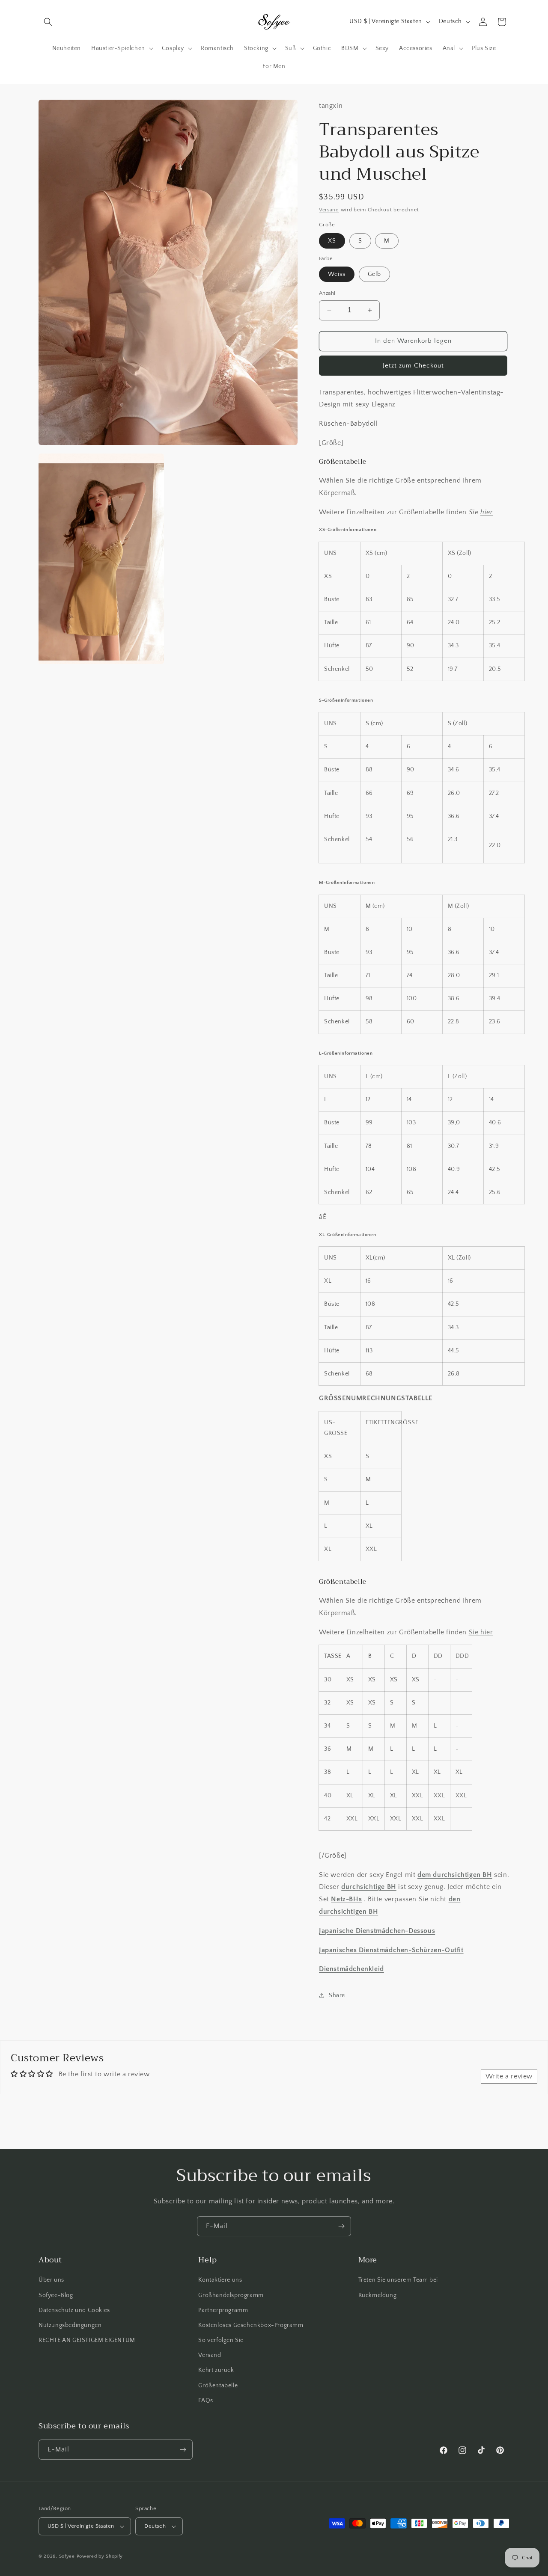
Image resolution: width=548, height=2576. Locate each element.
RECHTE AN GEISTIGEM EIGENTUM (87, 2340)
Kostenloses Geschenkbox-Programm (251, 2325)
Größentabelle (218, 2386)
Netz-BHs (346, 1899)
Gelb (374, 274)
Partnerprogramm (223, 2310)
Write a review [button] (509, 2076)
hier (487, 512)
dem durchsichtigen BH (455, 1875)
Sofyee (67, 2556)
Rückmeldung (378, 2295)
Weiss (337, 274)
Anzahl (327, 293)
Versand (329, 210)
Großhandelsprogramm (231, 2295)
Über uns (51, 2280)
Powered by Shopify (100, 2556)
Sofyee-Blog (56, 2295)
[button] (48, 22)
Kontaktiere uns (220, 2280)
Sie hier (481, 1632)
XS (332, 241)
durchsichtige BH (369, 1887)
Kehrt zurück (216, 2370)
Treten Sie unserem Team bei (398, 2280)
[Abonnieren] (341, 2226)
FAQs (205, 2401)
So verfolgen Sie (221, 2340)
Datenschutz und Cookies (74, 2310)
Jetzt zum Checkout (413, 366)
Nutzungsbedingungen (70, 2325)
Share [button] (337, 1995)
